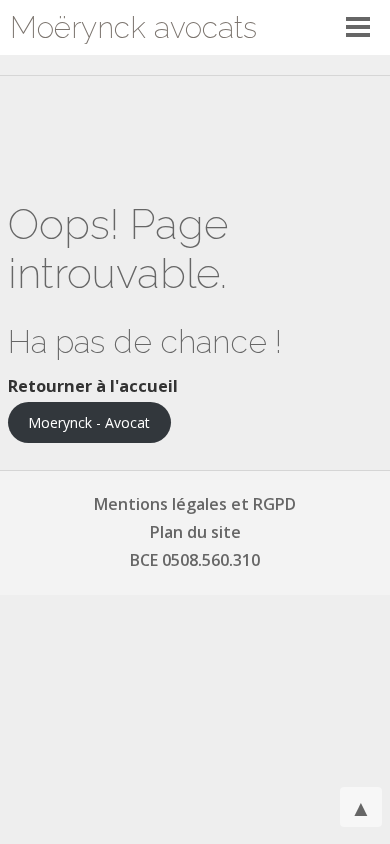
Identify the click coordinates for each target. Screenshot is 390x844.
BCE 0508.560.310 (195, 560)
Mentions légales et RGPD (195, 504)
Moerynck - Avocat (89, 422)
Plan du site (195, 532)
